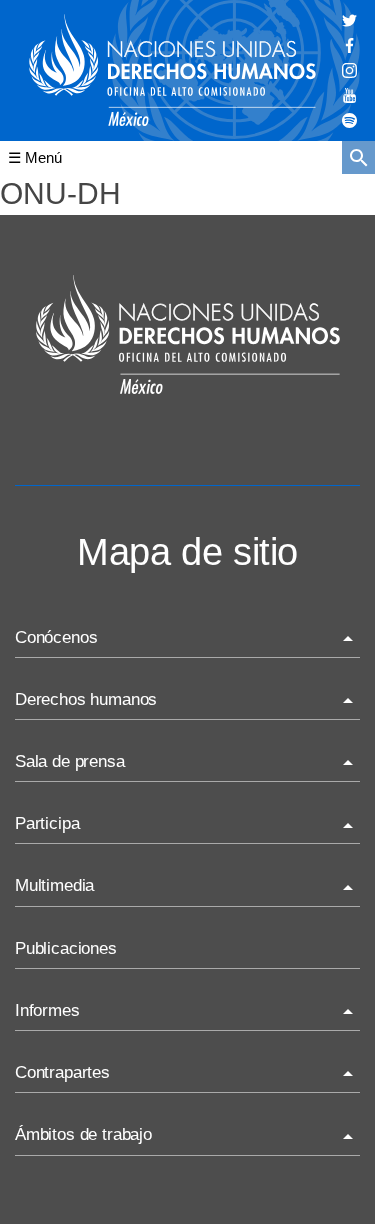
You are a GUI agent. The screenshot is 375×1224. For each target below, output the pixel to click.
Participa (47, 823)
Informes (47, 1010)
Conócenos (56, 637)
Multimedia (54, 885)
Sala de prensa (70, 761)
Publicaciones (66, 948)
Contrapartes (62, 1072)
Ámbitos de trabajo (83, 1134)
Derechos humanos (86, 699)
